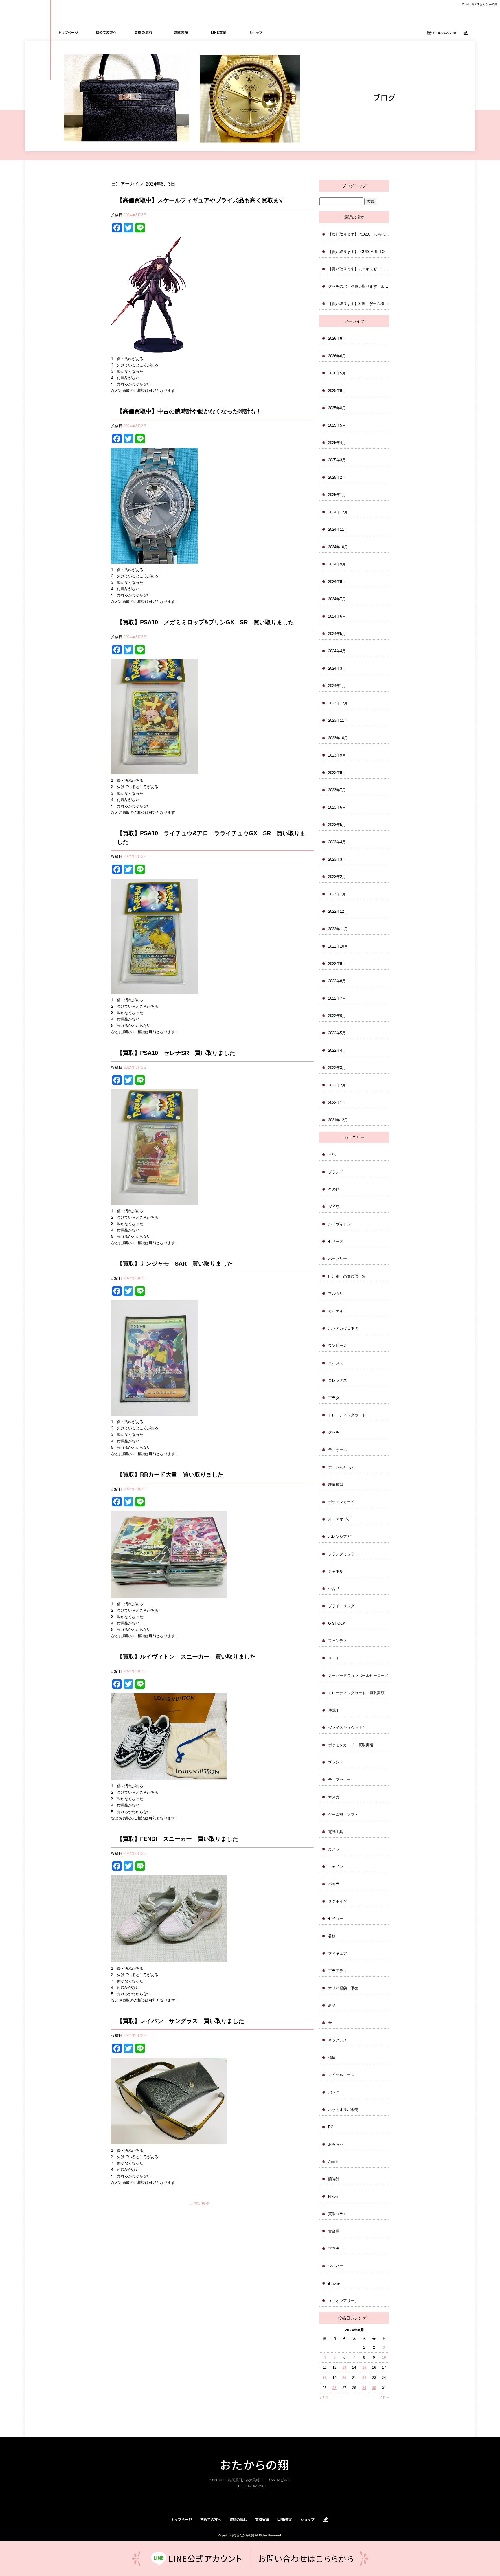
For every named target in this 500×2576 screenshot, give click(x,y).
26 (334, 2388)
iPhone (334, 2283)
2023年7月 (337, 790)
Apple (333, 2162)
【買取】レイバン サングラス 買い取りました (181, 2021)
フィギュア (338, 1953)
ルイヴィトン (339, 1224)
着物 (332, 1936)
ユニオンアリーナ (343, 2301)
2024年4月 (337, 651)
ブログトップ (354, 186)
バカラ (334, 1884)
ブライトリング (341, 1606)
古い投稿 (199, 2203)
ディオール (338, 1450)
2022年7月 (337, 998)
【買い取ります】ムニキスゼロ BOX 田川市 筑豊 (359, 269)
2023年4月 (337, 842)
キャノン (336, 1867)
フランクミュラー (343, 1554)
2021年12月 (338, 1120)
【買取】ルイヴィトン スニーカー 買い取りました (186, 1657)
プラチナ (336, 2249)
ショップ (256, 32)
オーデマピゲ (339, 1519)
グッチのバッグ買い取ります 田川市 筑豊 (359, 286)
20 (344, 2378)
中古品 (334, 1589)
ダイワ (334, 1207)
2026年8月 (337, 338)
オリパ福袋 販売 (343, 1988)
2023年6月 (337, 807)
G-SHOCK (337, 1623)
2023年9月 (337, 755)
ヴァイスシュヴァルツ (347, 1728)
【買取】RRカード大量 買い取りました (170, 1475)
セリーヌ (336, 1241)
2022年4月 (337, 1050)
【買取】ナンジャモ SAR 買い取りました (175, 1264)
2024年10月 (338, 547)
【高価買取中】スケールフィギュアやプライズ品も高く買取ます (201, 200)
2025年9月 (337, 391)
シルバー (336, 2266)
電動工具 (336, 1832)
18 (325, 2378)
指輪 (332, 2058)
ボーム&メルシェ (343, 1467)
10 (384, 2357)
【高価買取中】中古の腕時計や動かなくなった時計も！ (189, 411)
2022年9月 (337, 964)
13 (344, 2368)
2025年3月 (337, 460)
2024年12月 (338, 512)
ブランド (336, 1172)
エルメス (336, 1363)
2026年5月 (337, 373)
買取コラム (338, 2214)
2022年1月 (337, 1102)
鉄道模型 (336, 1485)
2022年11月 (338, 929)
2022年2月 (337, 1085)
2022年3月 (337, 1068)
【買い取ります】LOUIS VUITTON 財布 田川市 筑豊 (359, 252)
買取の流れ (144, 32)
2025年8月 (337, 408)
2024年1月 (337, 686)
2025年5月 (337, 425)
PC (331, 2127)
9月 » (385, 2398)
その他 (334, 1189)
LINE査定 (218, 32)
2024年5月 (337, 634)
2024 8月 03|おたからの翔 (480, 4)
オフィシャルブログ (326, 2520)
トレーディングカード (347, 1415)
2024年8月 (337, 582)
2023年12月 (338, 703)
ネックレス (338, 2040)
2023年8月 (337, 773)
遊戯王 (334, 1710)
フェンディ (338, 1641)
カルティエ (338, 1311)
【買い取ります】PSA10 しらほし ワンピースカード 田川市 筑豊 (359, 234)
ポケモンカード (341, 1502)
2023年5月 (337, 825)
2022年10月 (338, 946)
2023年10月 (338, 738)
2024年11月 (338, 529)
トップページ (69, 32)
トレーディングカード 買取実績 (356, 1693)
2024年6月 (337, 616)
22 (364, 2378)
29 (364, 2388)
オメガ (334, 1797)
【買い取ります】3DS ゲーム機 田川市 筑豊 (359, 304)
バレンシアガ (339, 1537)
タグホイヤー (339, 1901)
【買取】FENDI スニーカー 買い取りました (178, 1839)
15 (364, 2368)
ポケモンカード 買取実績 (351, 1745)
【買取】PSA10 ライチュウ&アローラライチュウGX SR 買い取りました (211, 838)
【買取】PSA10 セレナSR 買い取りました (176, 1053)
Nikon (333, 2196)
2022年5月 (337, 1033)
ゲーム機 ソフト (343, 1814)
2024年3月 (337, 668)
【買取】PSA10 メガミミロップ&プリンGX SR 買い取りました (205, 622)
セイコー (336, 1919)
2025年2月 (337, 477)
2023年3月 (337, 859)
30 (374, 2388)
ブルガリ (336, 1293)
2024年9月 (337, 564)
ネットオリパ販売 (343, 2110)
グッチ (334, 1432)
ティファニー (339, 1780)
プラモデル (338, 1971)
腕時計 (334, 2179)
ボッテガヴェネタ (343, 1328)
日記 (332, 1155)
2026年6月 (337, 356)
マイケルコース (341, 2075)
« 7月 (324, 2398)
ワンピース (338, 1346)
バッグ (334, 2092)
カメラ (334, 1849)
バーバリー (338, 1259)
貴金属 (334, 2231)
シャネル (336, 1571)
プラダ (334, 1398)
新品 (332, 2005)
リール (334, 1658)
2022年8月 (337, 981)
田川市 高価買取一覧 (347, 1276)
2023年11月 (338, 720)
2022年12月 (338, 911)
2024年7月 (337, 599)
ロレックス (338, 1380)
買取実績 (181, 32)
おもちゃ (336, 2144)
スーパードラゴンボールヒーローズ (358, 1676)
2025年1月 (337, 495)
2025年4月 (337, 443)
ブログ (466, 33)
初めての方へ (106, 32)
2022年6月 (337, 1016)
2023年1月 (337, 894)
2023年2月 (337, 877)
